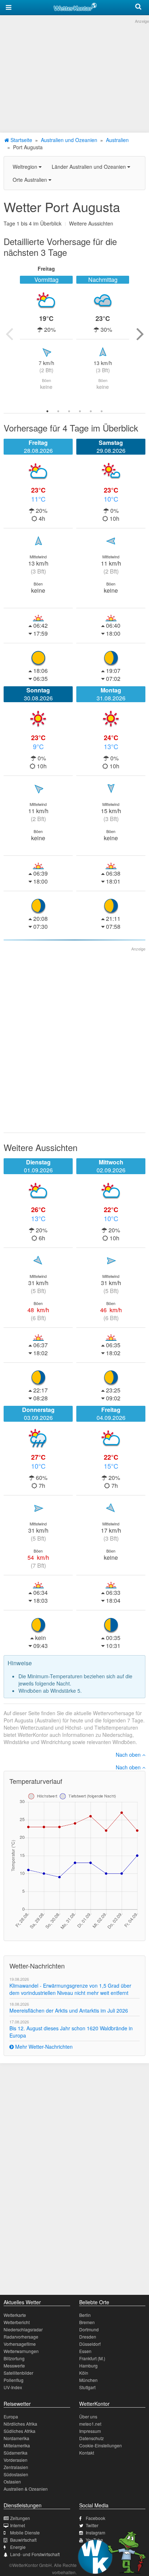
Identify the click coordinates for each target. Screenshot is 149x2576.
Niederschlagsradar (23, 2329)
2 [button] (58, 411)
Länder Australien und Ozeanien (90, 167)
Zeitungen (20, 2518)
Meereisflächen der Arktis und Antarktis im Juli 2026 (69, 2010)
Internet (18, 2525)
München (88, 2380)
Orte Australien (31, 180)
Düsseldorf (90, 2344)
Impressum (90, 2431)
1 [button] (47, 411)
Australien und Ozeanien (69, 140)
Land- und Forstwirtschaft (35, 2554)
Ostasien (12, 2481)
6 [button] (102, 411)
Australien (117, 140)
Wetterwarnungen (21, 2351)
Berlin (85, 2315)
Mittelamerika (17, 2445)
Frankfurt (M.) (92, 2358)
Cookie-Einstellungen (101, 2445)
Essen (85, 2351)
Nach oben (129, 1755)
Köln (84, 2373)
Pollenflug (14, 2380)
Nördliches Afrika (20, 2424)
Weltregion (26, 167)
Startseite (21, 140)
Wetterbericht (17, 2322)
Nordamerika (16, 2438)
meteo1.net (90, 2424)
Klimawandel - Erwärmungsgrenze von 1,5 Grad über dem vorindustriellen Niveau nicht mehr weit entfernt (70, 1989)
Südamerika (16, 2453)
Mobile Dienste (25, 2532)
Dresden (88, 2337)
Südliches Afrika (20, 2431)
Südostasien (16, 2474)
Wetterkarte (15, 2315)
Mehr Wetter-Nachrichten (43, 2047)
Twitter (92, 2525)
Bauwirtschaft (23, 2540)
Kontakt (87, 2453)
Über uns (88, 2416)
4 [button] (80, 411)
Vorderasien (16, 2460)
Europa (11, 2416)
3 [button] (69, 411)
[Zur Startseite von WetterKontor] (75, 6)
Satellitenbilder (18, 2373)
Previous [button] (9, 334)
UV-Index (13, 2387)
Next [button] (140, 334)
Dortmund (89, 2329)
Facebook (95, 2518)
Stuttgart (87, 2387)
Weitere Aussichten (91, 223)
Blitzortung (14, 2358)
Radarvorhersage (21, 2337)
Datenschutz (91, 2438)
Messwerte (14, 2365)
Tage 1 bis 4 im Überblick (33, 223)
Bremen (87, 2322)
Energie (18, 2547)
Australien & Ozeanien (26, 2489)
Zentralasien (16, 2467)
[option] (46, 334)
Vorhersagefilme (20, 2344)
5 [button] (91, 411)
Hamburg (88, 2365)
